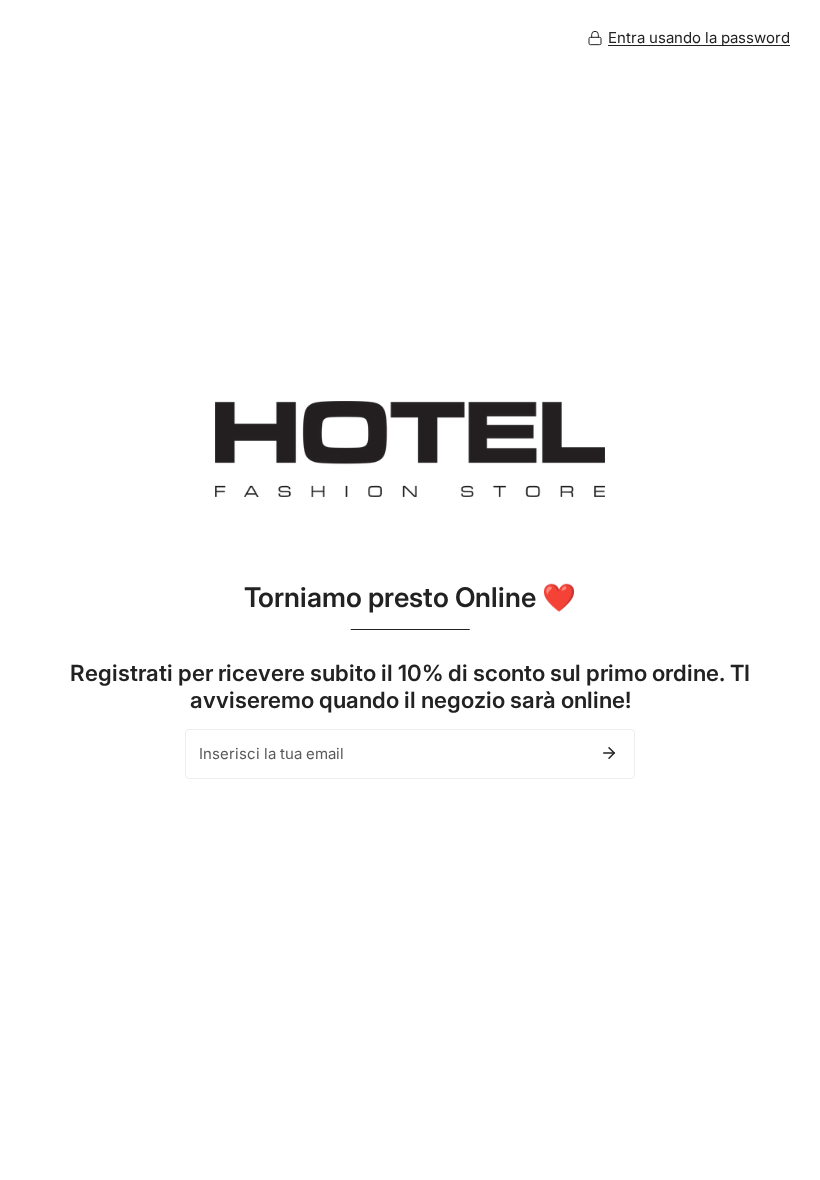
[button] (688, 38)
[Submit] (609, 753)
